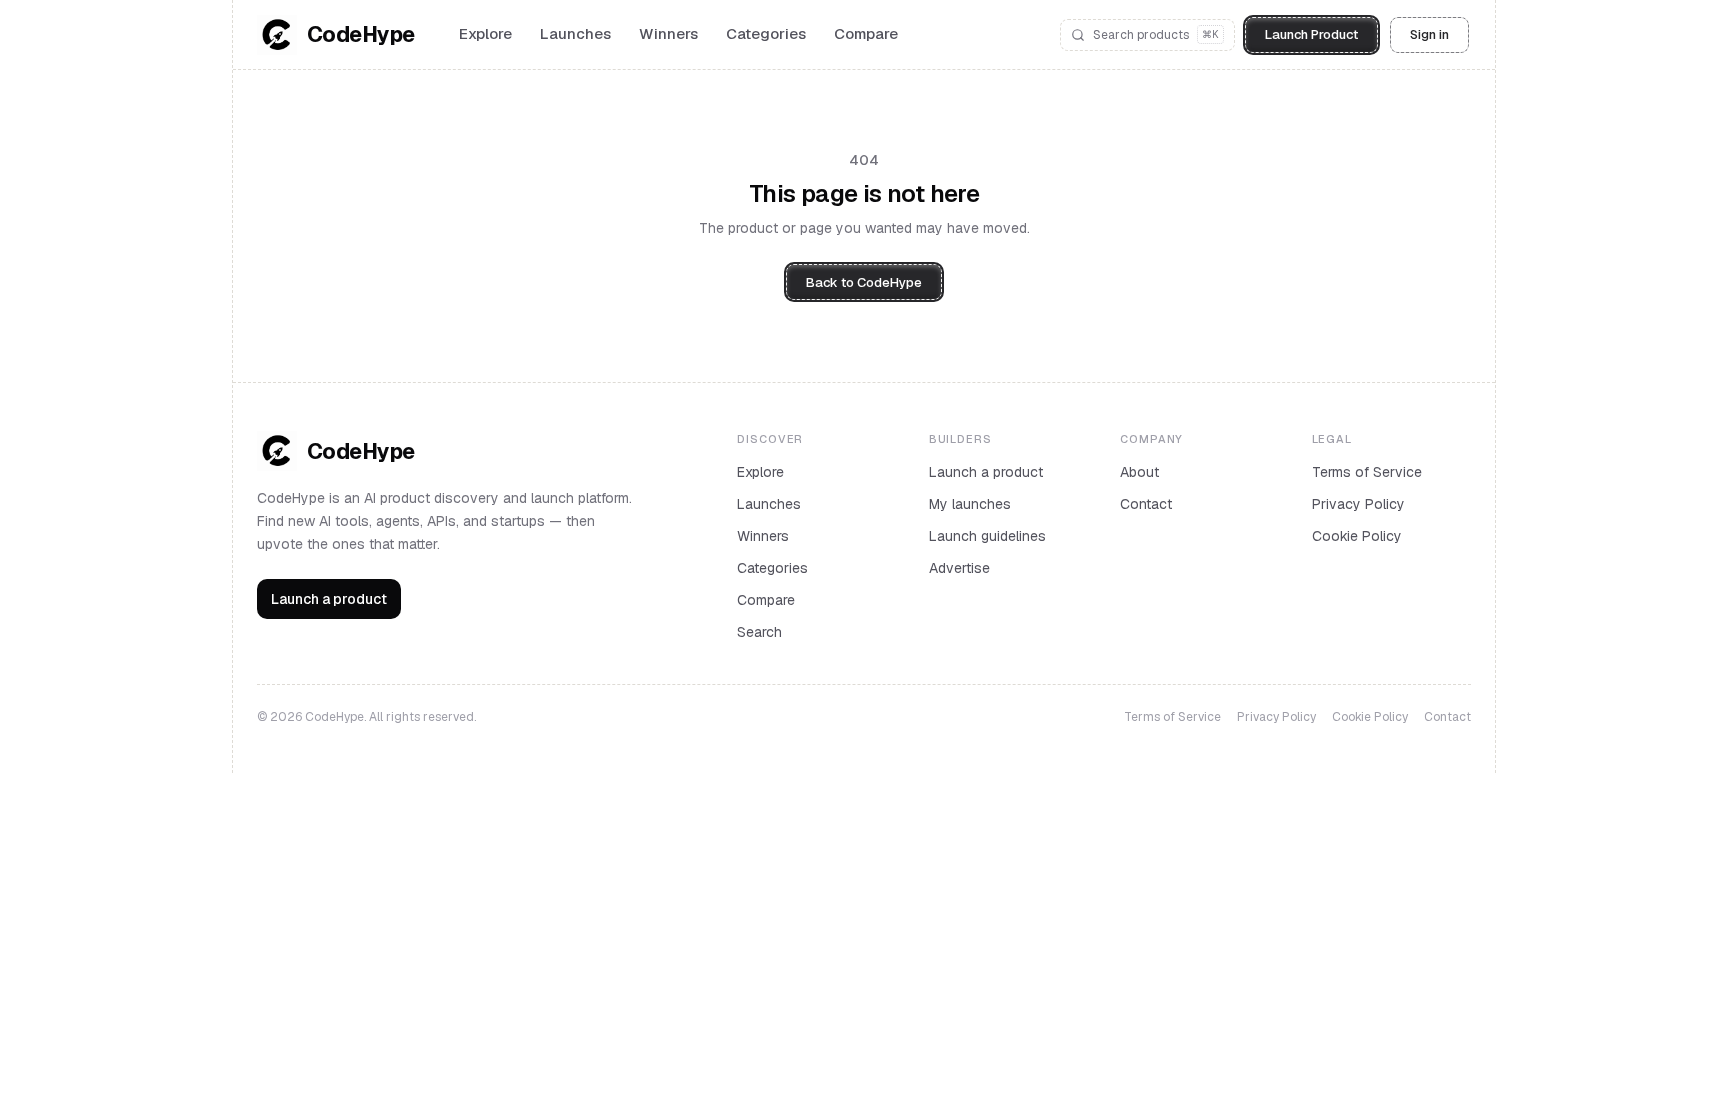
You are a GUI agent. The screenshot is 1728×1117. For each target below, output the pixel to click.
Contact (1146, 504)
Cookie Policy (1357, 536)
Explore (485, 33)
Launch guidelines (987, 536)
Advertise (959, 568)
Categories (766, 33)
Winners (668, 33)
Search (759, 632)
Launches (575, 33)
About (1139, 472)
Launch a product (329, 599)
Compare (866, 33)
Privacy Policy (1358, 504)
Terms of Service (1367, 472)
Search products (1156, 35)
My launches (970, 504)
